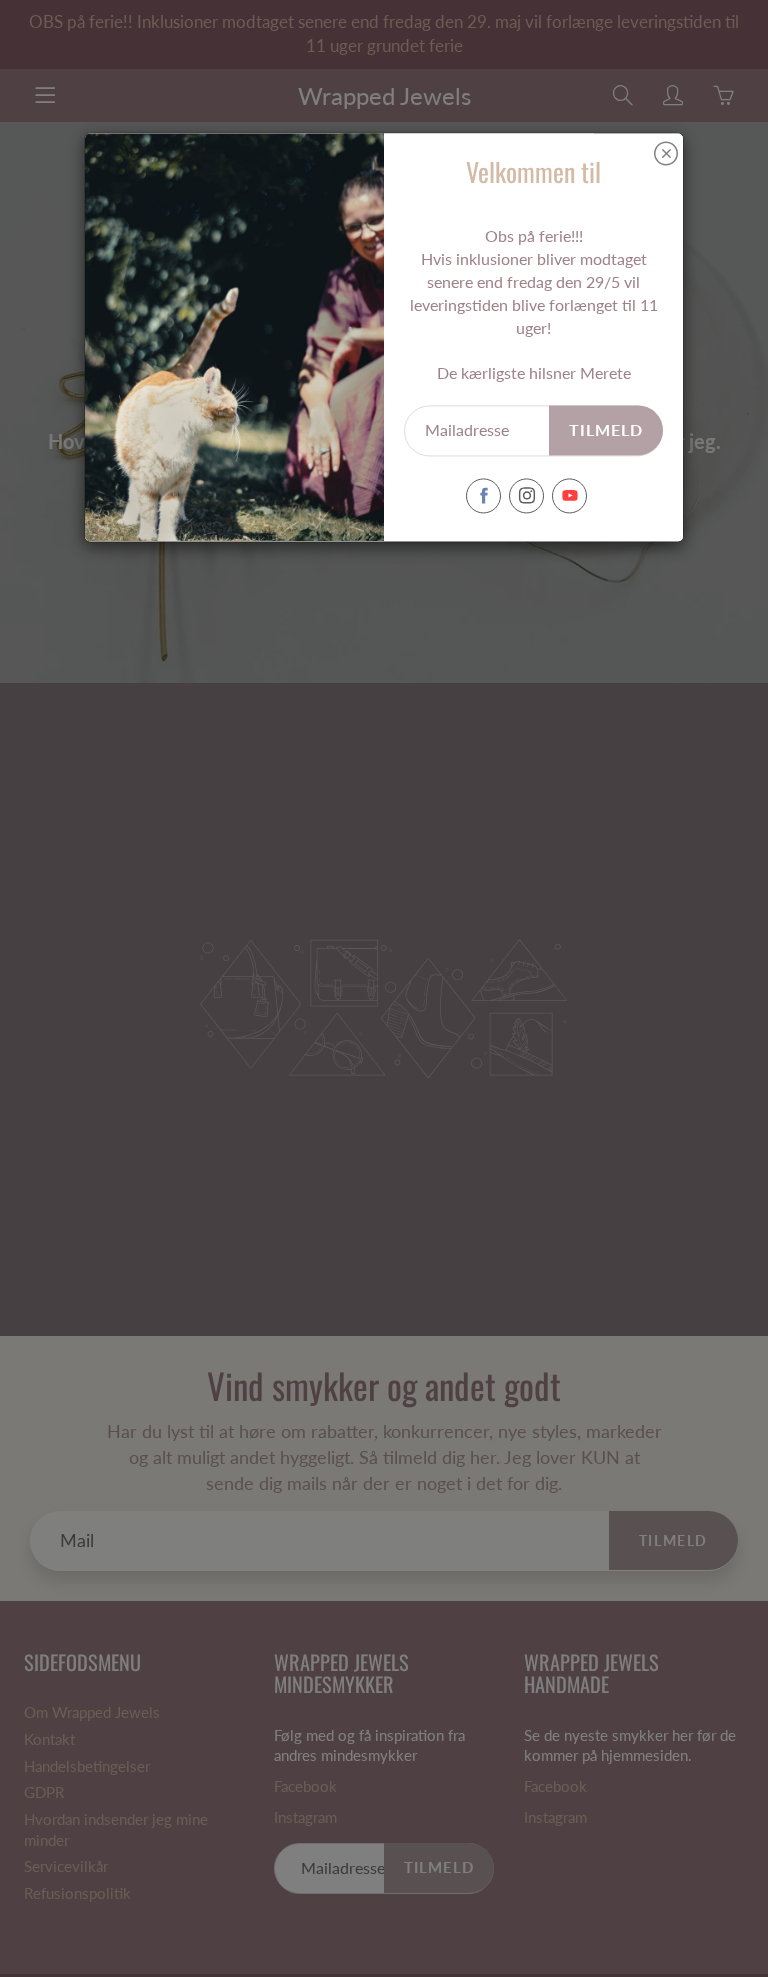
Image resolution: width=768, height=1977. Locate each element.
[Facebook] (483, 495)
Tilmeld (606, 429)
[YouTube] (569, 495)
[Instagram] (526, 495)
